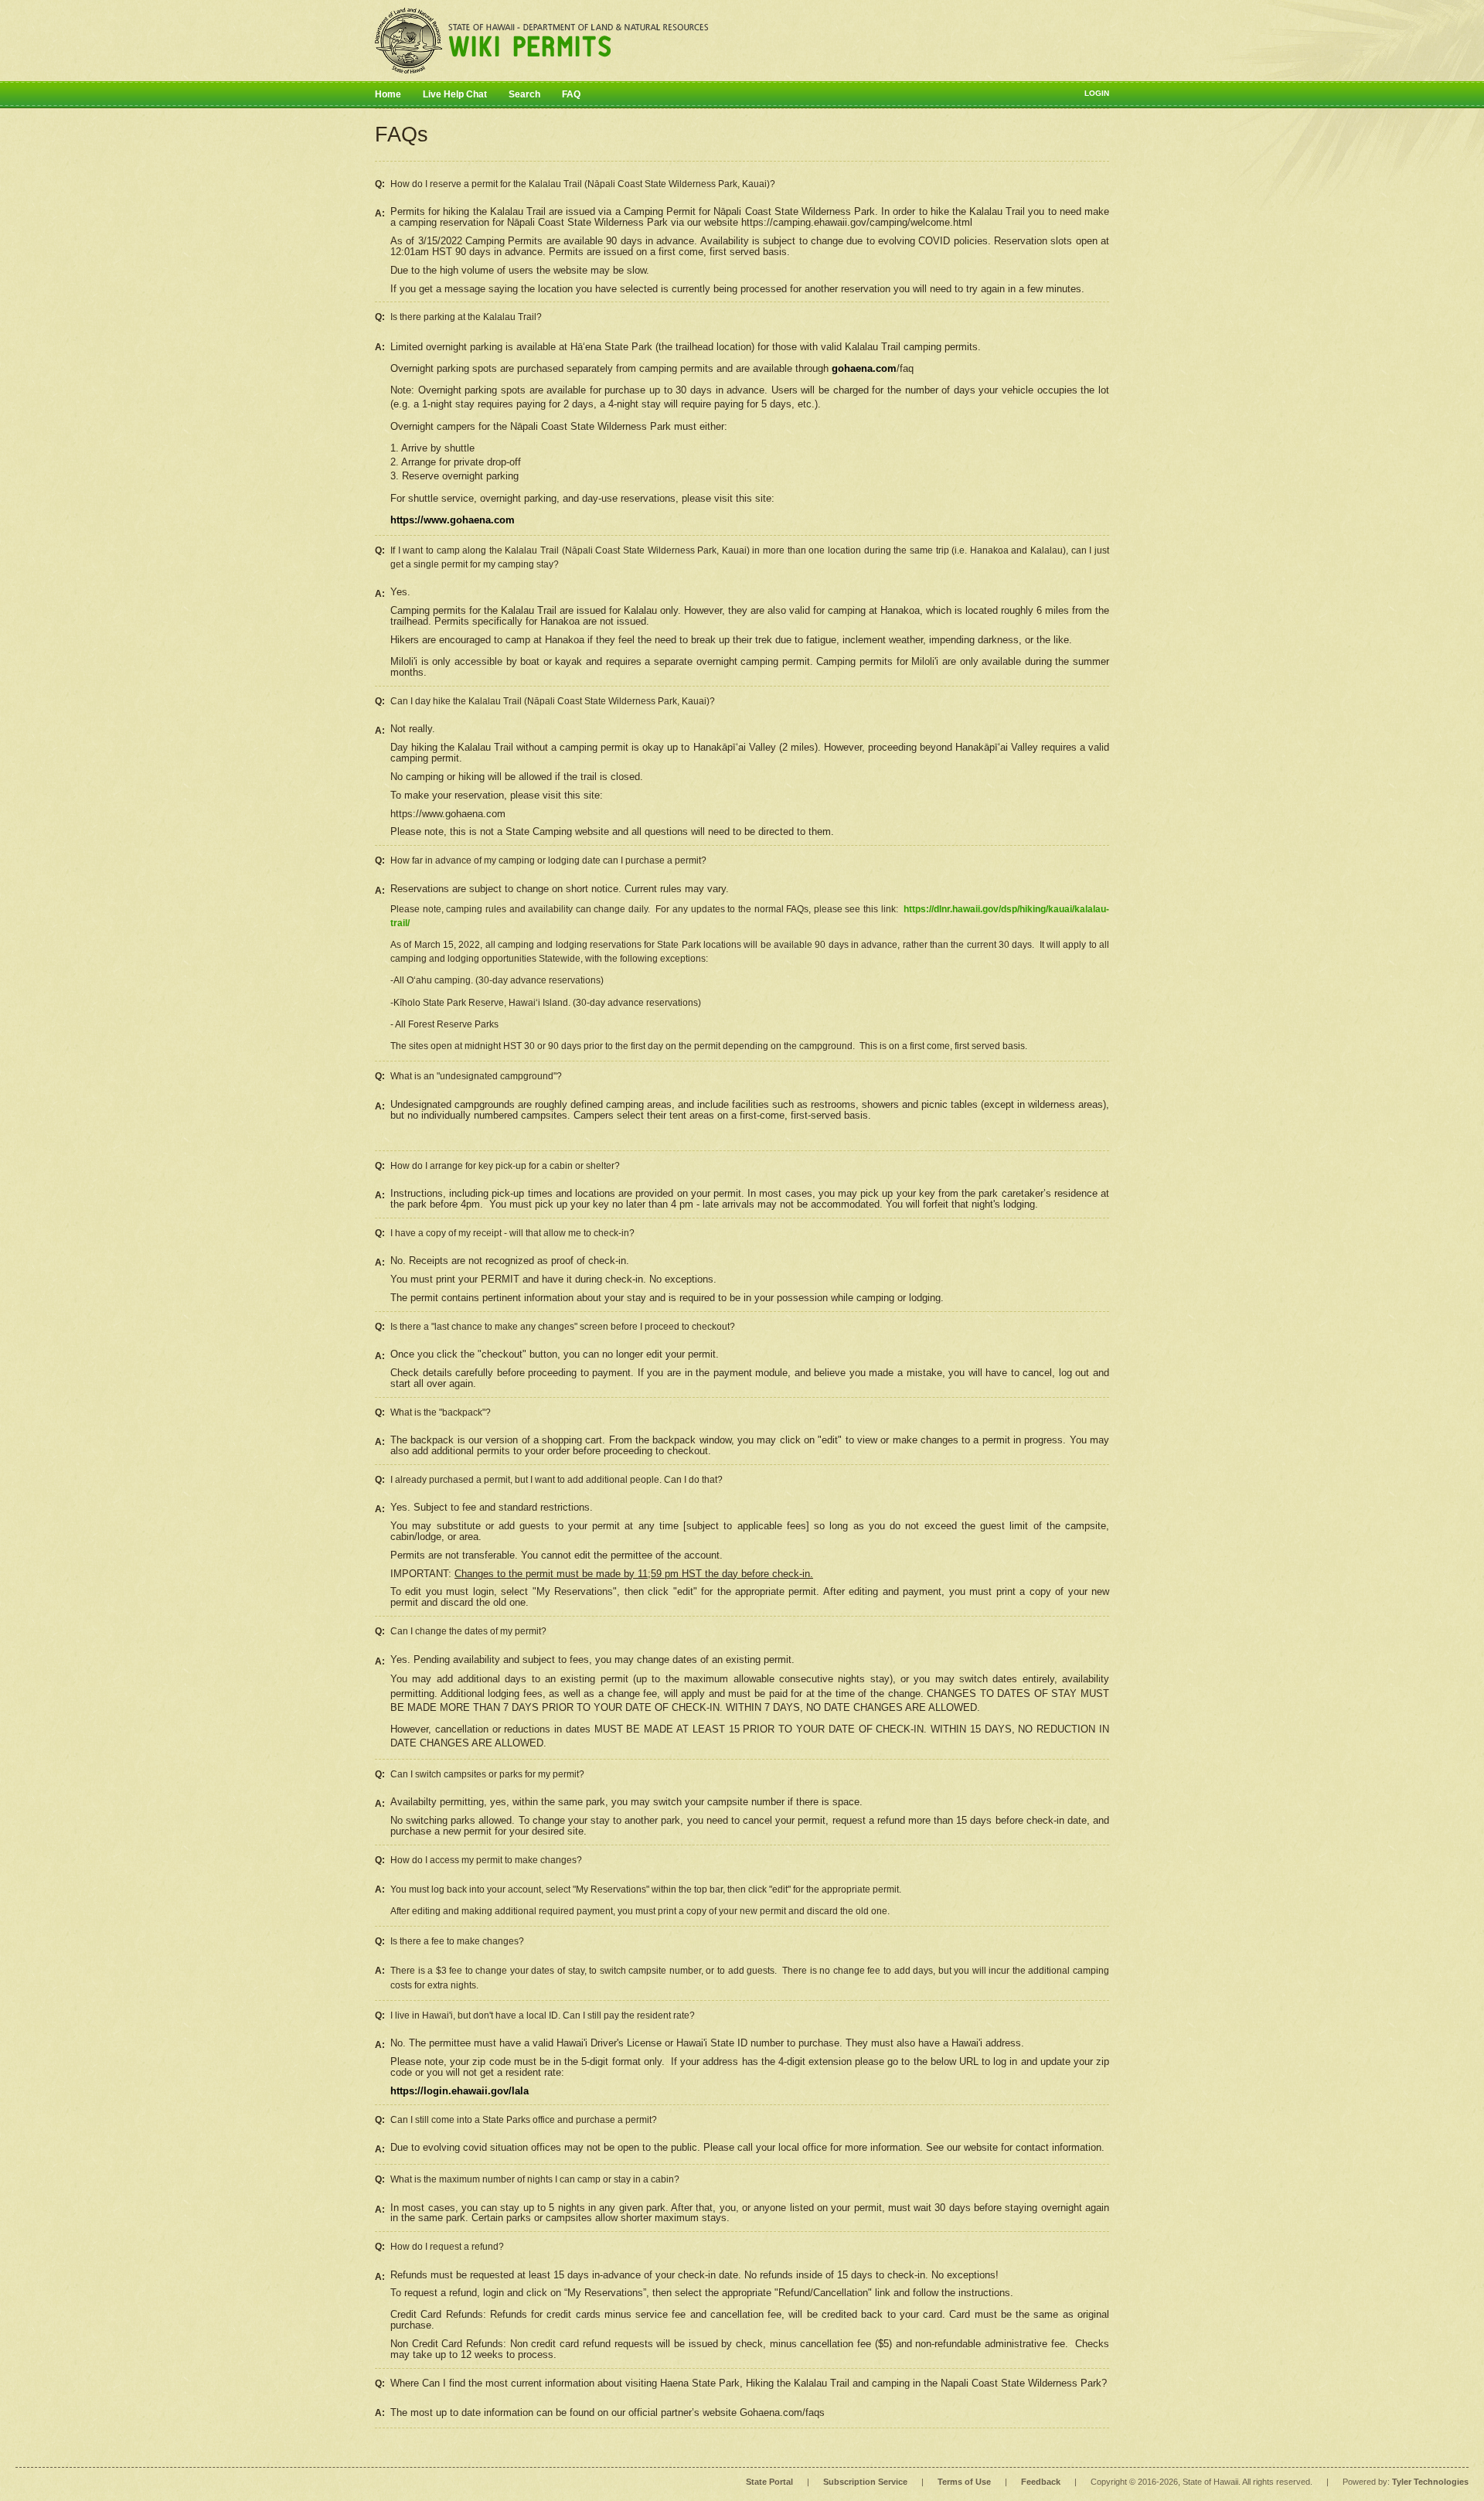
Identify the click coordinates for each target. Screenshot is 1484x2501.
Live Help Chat (455, 94)
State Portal (769, 2482)
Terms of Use (964, 2482)
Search (524, 94)
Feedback (1041, 2482)
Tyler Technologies (1430, 2482)
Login (1097, 93)
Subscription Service (865, 2482)
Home (388, 94)
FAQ (571, 94)
